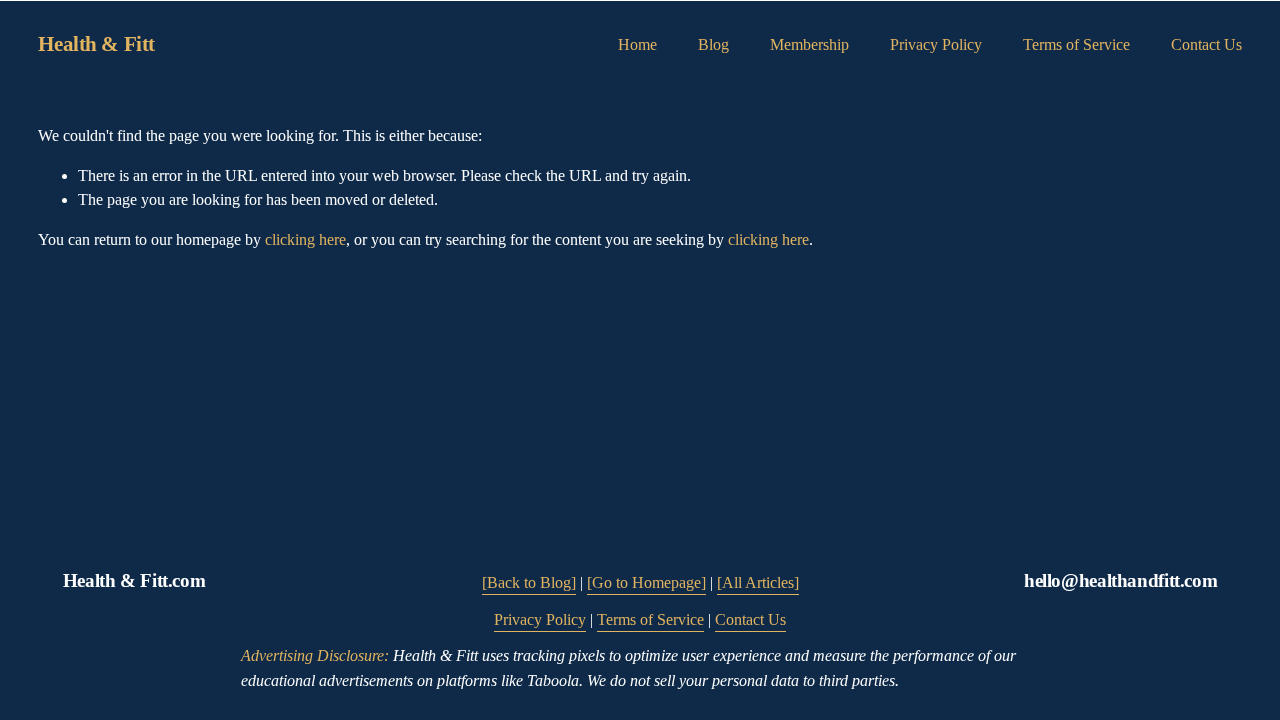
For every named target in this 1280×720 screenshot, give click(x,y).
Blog (713, 44)
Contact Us (1206, 44)
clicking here (305, 239)
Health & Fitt (96, 44)
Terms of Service (1076, 44)
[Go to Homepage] (646, 582)
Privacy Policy (936, 44)
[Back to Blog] (529, 582)
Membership (809, 44)
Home (637, 44)
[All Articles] (758, 582)
